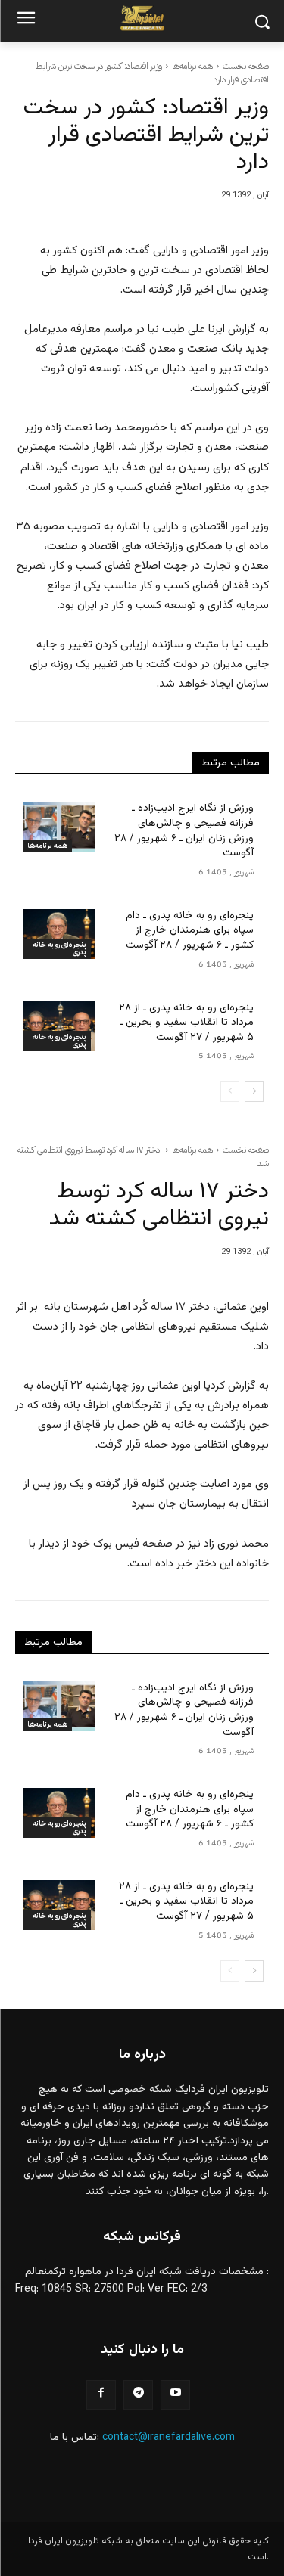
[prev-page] (230, 1091)
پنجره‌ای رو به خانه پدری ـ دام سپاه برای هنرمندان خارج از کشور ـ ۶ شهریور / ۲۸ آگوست (190, 931)
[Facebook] (101, 2395)
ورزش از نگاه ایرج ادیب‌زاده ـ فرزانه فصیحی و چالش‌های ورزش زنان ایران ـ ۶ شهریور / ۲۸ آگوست (184, 831)
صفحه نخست (246, 66)
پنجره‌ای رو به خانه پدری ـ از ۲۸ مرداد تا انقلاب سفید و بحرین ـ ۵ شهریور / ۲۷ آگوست (186, 1023)
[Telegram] (138, 2395)
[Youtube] (175, 2395)
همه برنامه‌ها (192, 66)
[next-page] (254, 1091)
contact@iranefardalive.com (169, 2438)
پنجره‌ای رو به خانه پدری (59, 948)
